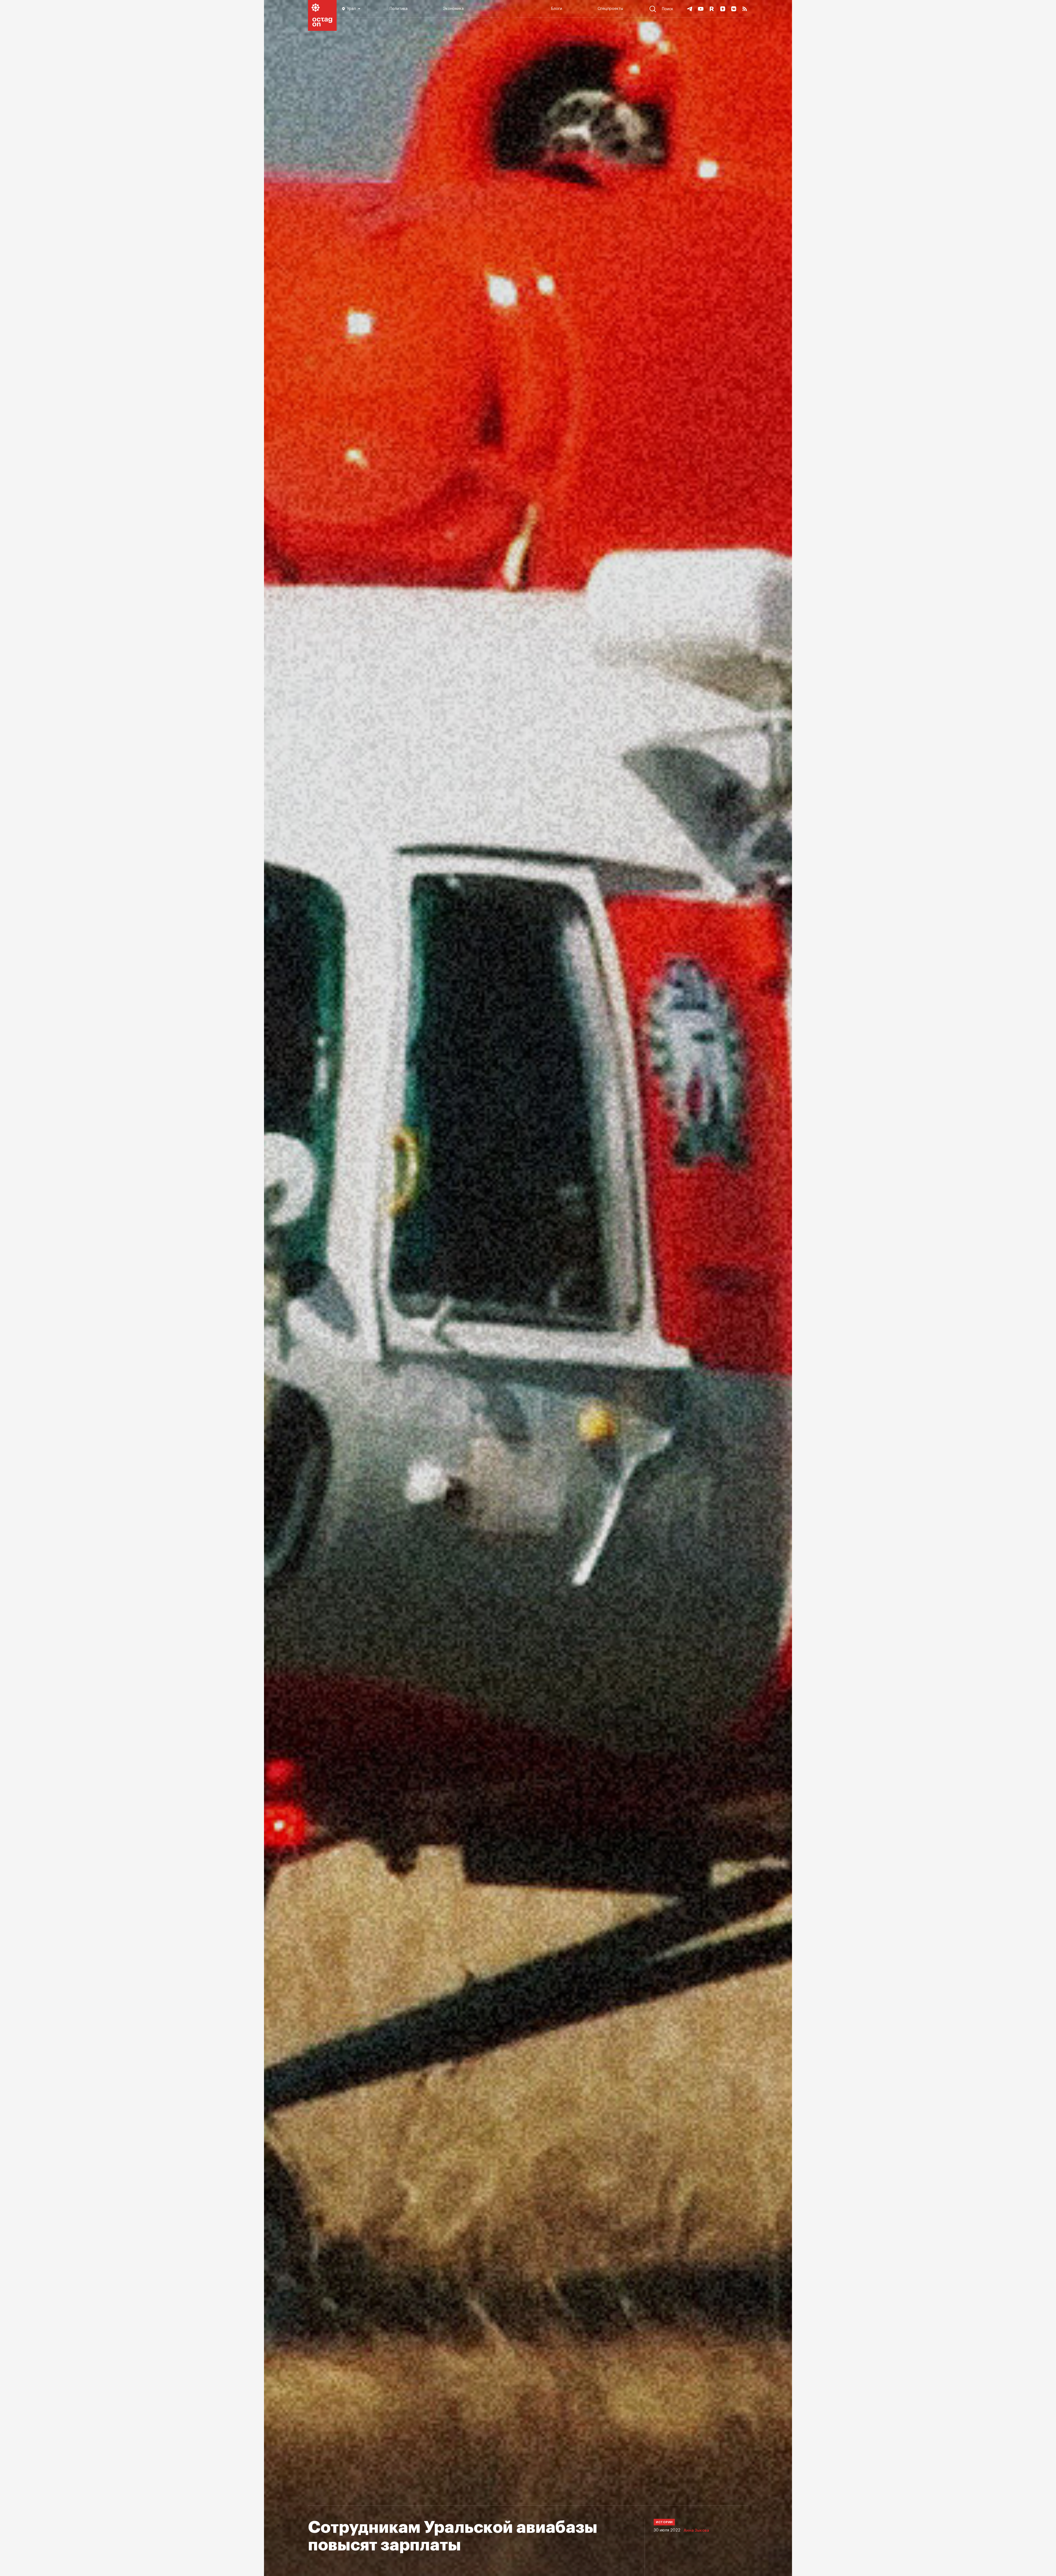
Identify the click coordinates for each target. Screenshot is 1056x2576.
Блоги (557, 9)
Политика (399, 9)
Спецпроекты (610, 9)
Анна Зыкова (696, 2531)
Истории (507, 9)
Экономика (453, 9)
